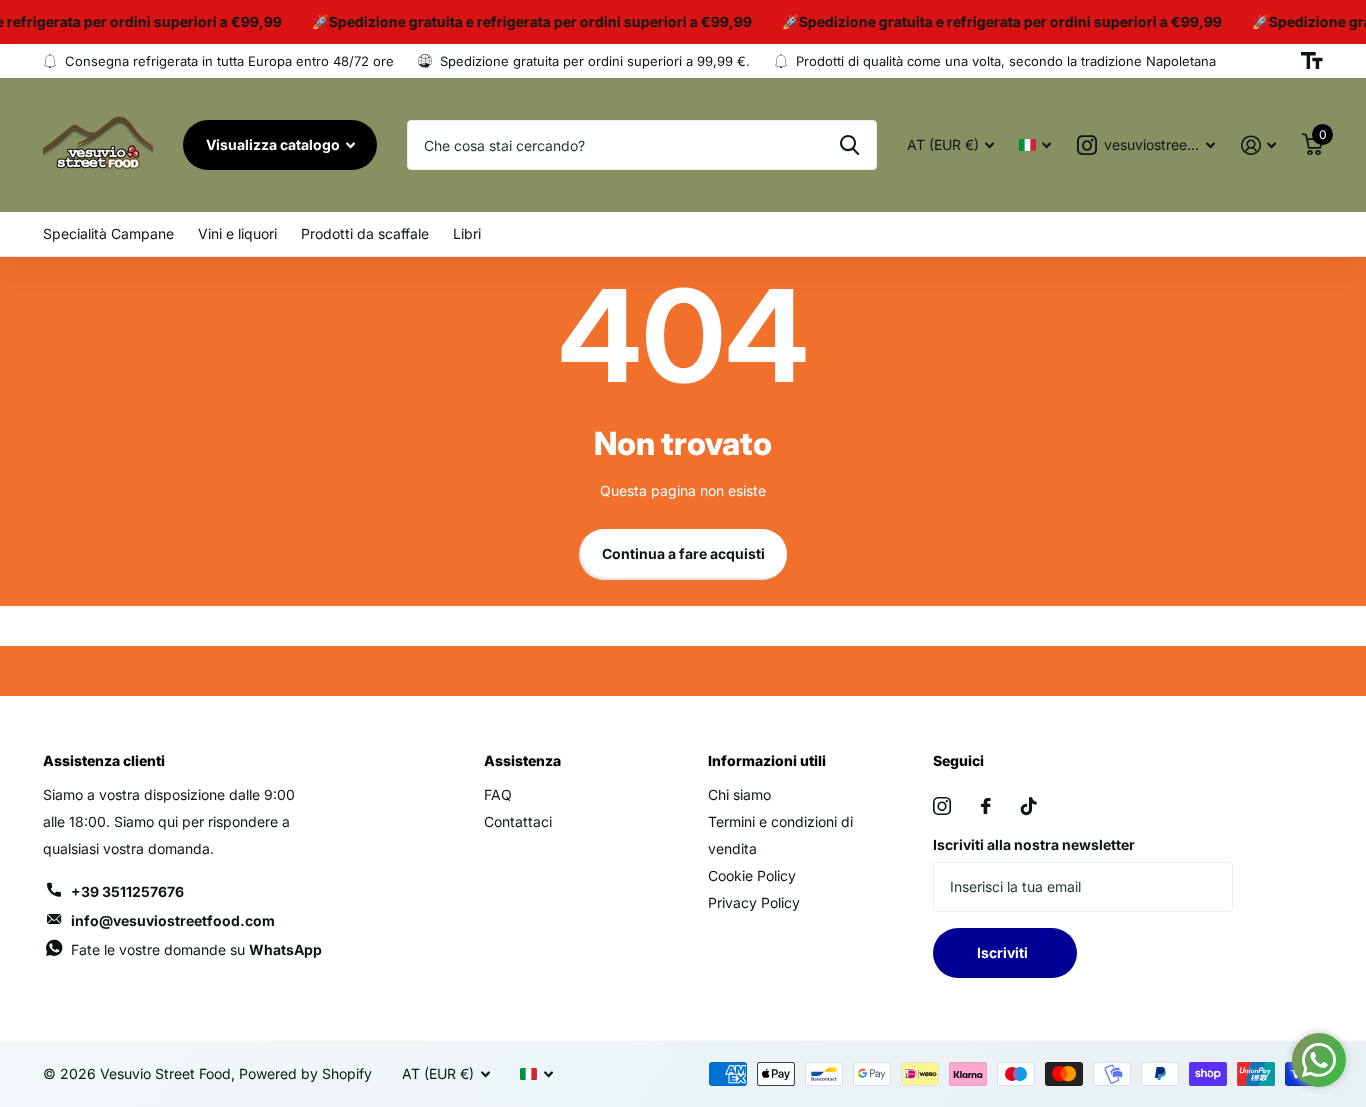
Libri (467, 233)
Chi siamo (739, 794)
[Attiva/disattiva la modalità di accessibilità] (1312, 61)
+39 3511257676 (127, 891)
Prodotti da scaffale (365, 233)
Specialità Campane (108, 233)
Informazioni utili (767, 760)
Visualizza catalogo (274, 144)
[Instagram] (942, 806)
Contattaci (518, 821)
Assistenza (522, 760)
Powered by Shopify (305, 1073)
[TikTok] (1029, 806)
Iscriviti (1005, 952)
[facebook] (986, 806)
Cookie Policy (752, 875)
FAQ (498, 794)
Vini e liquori (237, 233)
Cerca (849, 145)
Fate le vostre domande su (196, 949)
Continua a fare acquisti (683, 553)
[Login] (1258, 145)
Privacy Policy (754, 902)
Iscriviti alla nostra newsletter (1034, 844)
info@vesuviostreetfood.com (173, 920)
